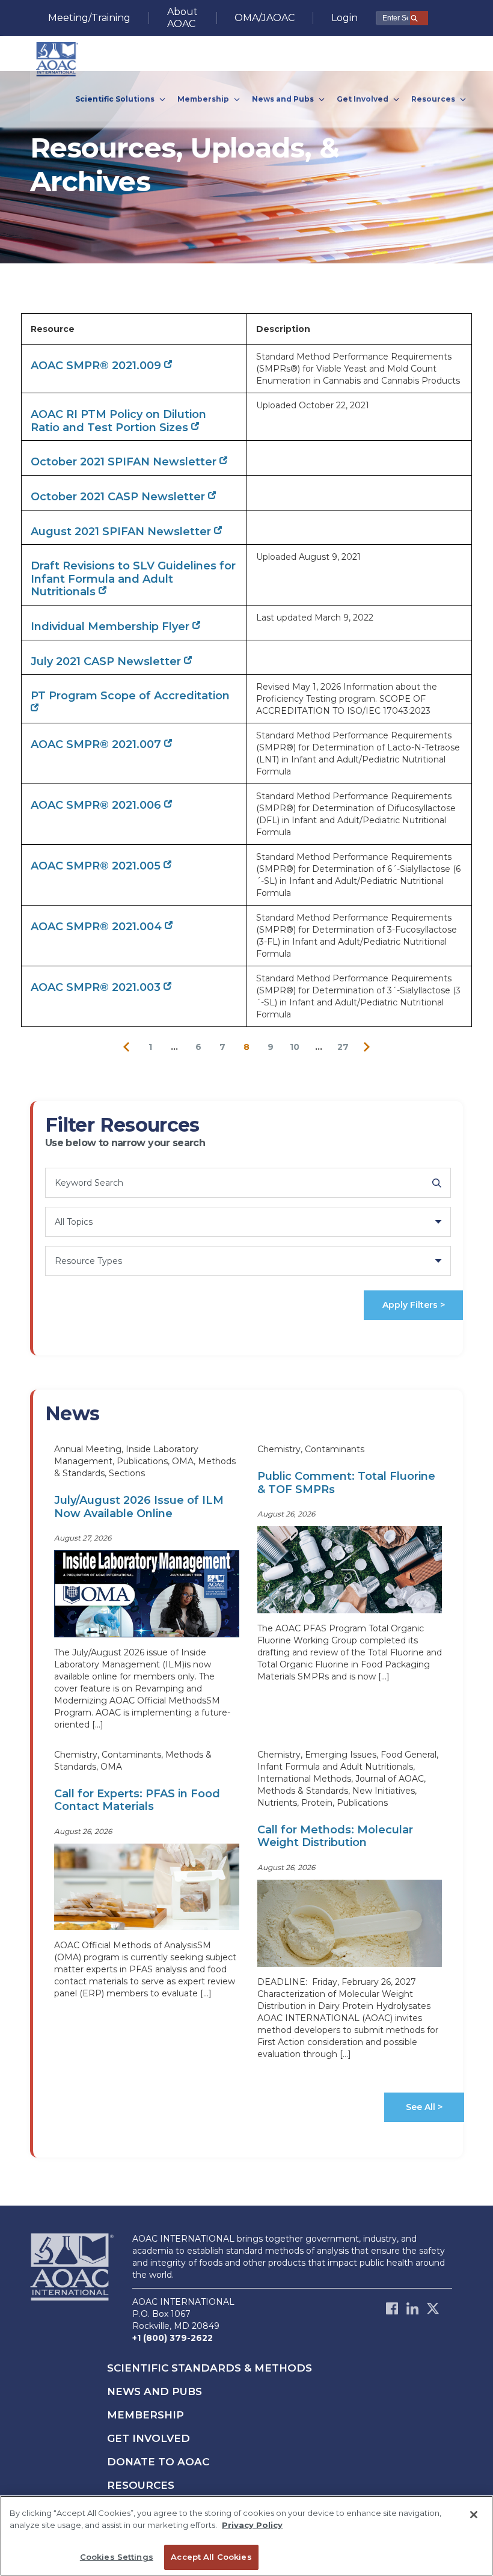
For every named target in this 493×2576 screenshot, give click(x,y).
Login (344, 18)
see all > (424, 2107)
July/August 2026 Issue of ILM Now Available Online (139, 1507)
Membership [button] (204, 99)
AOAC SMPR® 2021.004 (98, 927)
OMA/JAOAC (265, 18)
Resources (141, 2485)
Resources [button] (434, 99)
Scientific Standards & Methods (210, 2368)
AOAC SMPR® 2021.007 (97, 744)
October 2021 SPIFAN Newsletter (125, 462)
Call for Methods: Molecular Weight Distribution (335, 1836)
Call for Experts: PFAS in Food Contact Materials (137, 1800)
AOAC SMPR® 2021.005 (97, 866)
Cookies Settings (117, 2557)
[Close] (474, 2515)
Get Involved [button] (363, 99)
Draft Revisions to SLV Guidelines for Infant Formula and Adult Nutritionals (133, 579)
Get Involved (149, 2438)
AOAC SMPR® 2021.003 (97, 987)
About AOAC (182, 18)
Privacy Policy (252, 2525)
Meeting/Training (89, 18)
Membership (145, 2415)
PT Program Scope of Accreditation (130, 696)
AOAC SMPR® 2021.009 (97, 366)
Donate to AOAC (158, 2462)
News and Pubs (155, 2391)
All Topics (74, 1222)
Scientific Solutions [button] (116, 99)
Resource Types (88, 1261)
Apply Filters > (414, 1305)
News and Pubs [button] (284, 99)
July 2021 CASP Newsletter (107, 661)
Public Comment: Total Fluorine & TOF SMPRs (346, 1483)
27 (343, 1047)
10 (295, 1047)
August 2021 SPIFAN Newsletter (122, 532)
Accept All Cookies (211, 2557)
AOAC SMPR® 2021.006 (97, 805)
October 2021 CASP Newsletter (119, 497)
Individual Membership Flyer (112, 627)
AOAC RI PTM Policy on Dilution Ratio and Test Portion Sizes (118, 421)
